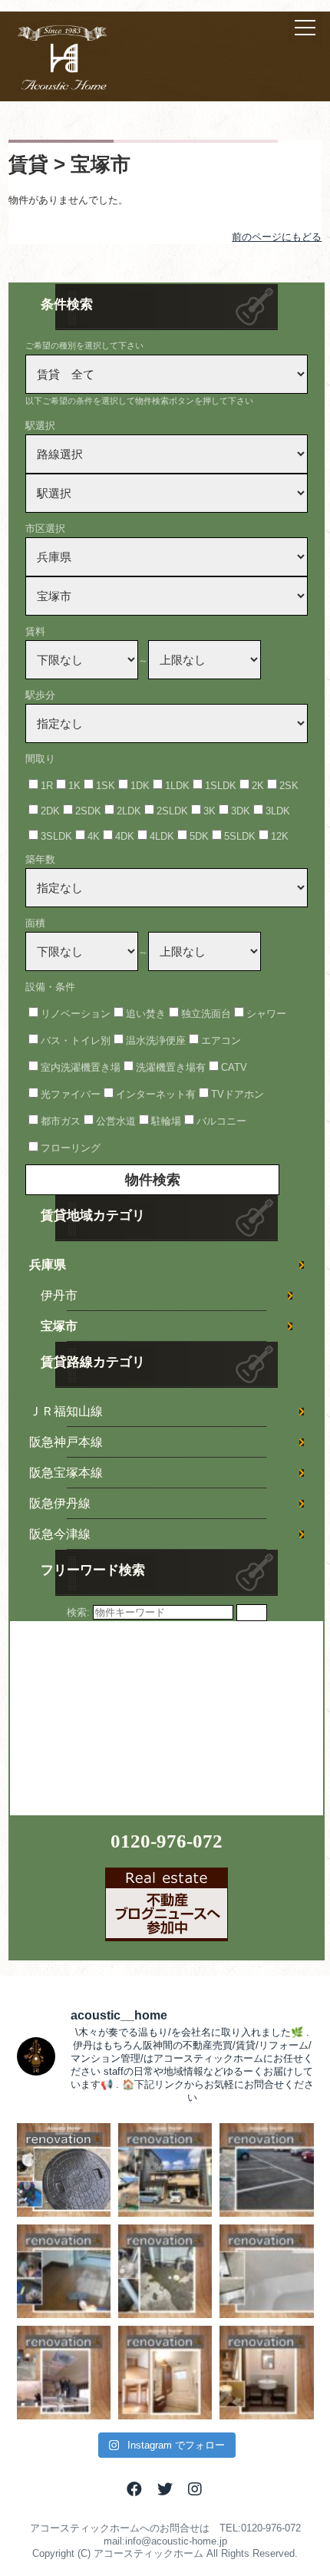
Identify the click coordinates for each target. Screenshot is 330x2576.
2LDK (129, 811)
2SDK (88, 811)
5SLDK (240, 836)
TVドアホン (238, 1094)
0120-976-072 (167, 1841)
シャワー (266, 1014)
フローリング (71, 1148)
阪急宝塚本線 (66, 1473)
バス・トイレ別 (76, 1040)
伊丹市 (59, 1295)
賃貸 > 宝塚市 (69, 164)
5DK (199, 836)
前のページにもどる (277, 237)
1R (47, 786)
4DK (125, 836)
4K (94, 836)
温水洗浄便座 (156, 1040)
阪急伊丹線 (60, 1503)
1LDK (177, 786)
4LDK (162, 836)
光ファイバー (71, 1094)
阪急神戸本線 (66, 1442)
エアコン (221, 1040)
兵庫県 (48, 1265)
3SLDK (56, 836)
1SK (106, 786)
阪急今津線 (60, 1534)
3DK (241, 811)
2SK (289, 786)
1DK (140, 786)
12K (280, 836)
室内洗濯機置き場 (81, 1067)
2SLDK (172, 811)
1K (74, 786)
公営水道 (116, 1121)
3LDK (278, 811)
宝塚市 (59, 1326)
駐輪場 (166, 1121)
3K (210, 811)
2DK (50, 811)
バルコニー (221, 1121)
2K (258, 786)
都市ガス (61, 1121)
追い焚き (146, 1014)
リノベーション (76, 1014)
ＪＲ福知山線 (66, 1411)
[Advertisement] (125, 1717)
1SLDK (221, 786)
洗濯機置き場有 (171, 1067)
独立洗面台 (206, 1014)
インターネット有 (156, 1094)
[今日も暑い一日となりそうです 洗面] (266, 2373)
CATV (234, 1067)
